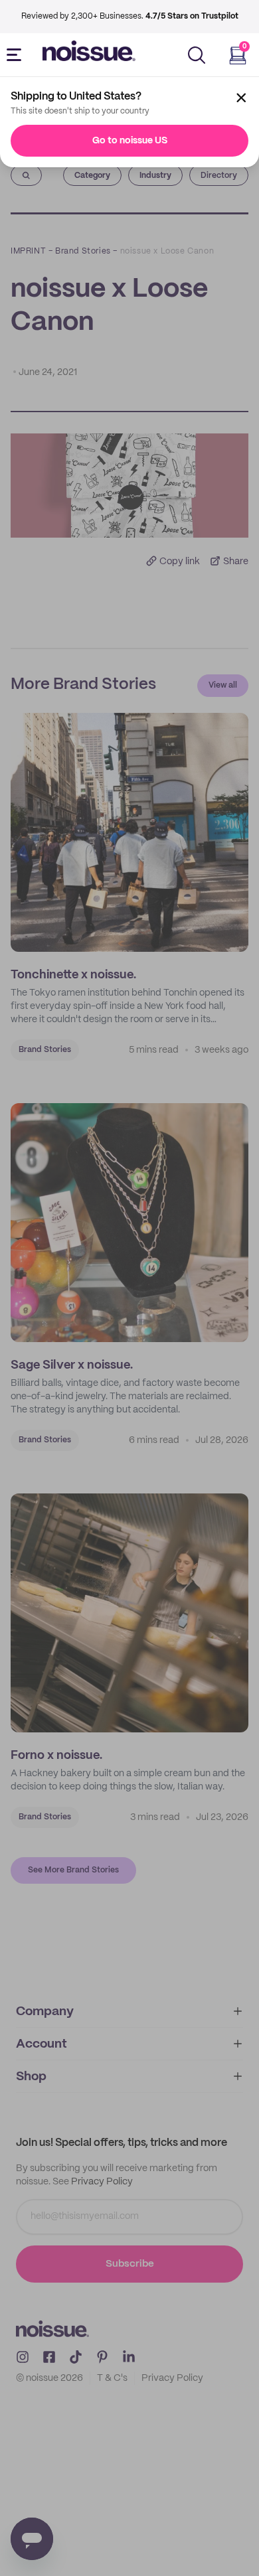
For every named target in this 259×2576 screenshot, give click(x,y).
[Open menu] (17, 55)
